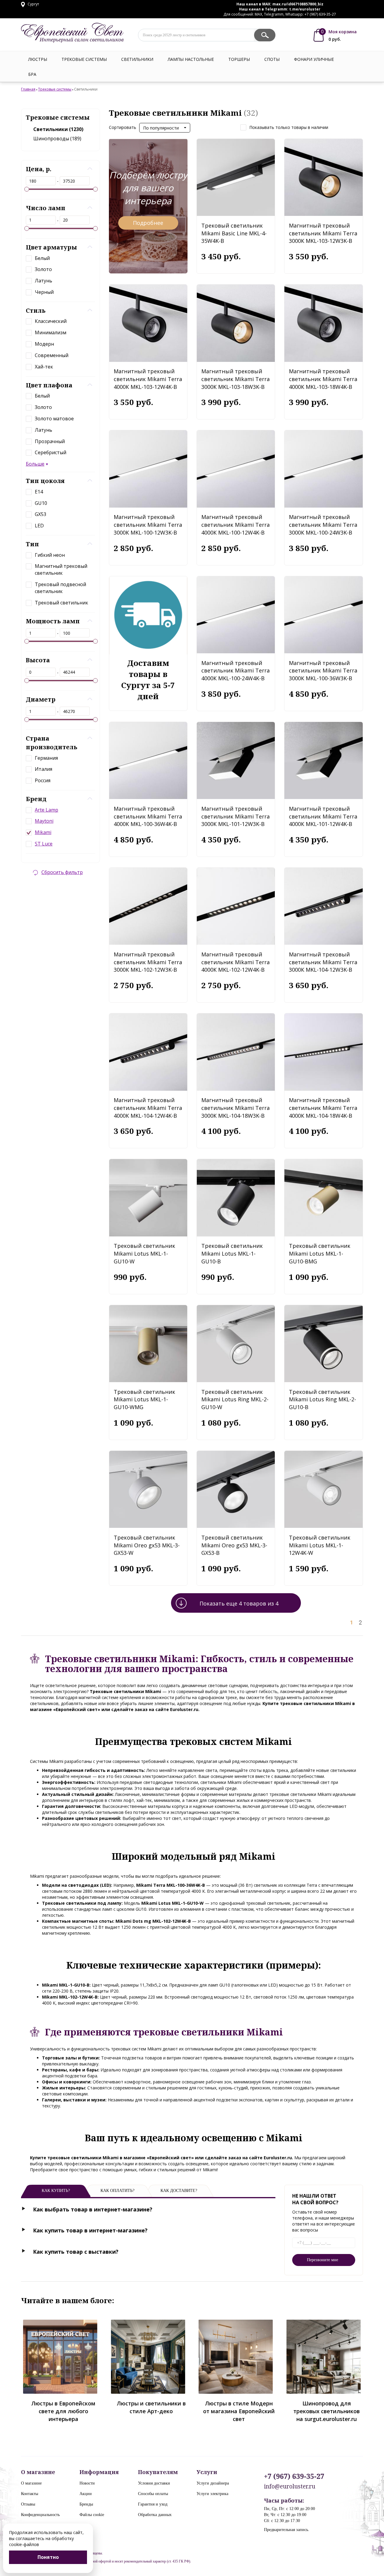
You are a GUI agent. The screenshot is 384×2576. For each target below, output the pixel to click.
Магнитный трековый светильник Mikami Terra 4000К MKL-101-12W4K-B (323, 816)
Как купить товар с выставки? (76, 2252)
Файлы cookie (92, 2515)
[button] (165, 128)
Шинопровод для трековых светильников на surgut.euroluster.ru (327, 2411)
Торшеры (239, 59)
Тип (32, 544)
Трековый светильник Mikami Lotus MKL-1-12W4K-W (320, 1545)
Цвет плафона (49, 385)
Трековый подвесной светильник (60, 588)
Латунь (43, 281)
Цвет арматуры (51, 247)
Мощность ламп (53, 621)
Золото (43, 269)
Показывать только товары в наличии (289, 127)
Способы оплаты (153, 2494)
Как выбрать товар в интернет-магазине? (93, 2209)
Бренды (86, 2504)
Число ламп (46, 208)
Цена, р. (39, 169)
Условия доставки (154, 2483)
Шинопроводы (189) (57, 139)
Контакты (30, 2494)
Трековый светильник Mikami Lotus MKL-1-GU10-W (144, 1253)
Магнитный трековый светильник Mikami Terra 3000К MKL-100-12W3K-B (148, 525)
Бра (32, 74)
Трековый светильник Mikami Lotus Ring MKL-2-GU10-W (235, 1399)
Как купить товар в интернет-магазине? (90, 2230)
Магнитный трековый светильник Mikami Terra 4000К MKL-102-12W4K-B (235, 962)
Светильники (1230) (58, 129)
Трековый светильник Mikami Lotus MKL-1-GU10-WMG (144, 1399)
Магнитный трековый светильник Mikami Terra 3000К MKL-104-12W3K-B (323, 962)
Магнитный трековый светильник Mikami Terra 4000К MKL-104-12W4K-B (148, 1108)
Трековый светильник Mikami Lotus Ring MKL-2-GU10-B (322, 1399)
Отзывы (28, 2504)
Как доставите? (179, 2191)
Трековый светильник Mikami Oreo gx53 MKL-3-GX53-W (147, 1545)
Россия (43, 780)
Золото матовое (54, 419)
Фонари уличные (314, 59)
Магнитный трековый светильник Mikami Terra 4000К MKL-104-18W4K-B (323, 1108)
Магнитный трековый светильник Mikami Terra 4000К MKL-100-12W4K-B (235, 525)
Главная (28, 89)
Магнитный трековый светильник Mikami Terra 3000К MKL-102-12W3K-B (148, 962)
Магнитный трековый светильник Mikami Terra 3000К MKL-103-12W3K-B (323, 233)
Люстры (38, 59)
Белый (42, 258)
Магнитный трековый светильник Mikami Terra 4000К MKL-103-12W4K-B (148, 379)
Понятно (48, 2557)
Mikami (43, 832)
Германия (46, 758)
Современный (52, 355)
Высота (38, 660)
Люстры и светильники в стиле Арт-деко (151, 2407)
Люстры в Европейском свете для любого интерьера (63, 2411)
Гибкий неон (50, 555)
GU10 (41, 503)
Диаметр (41, 699)
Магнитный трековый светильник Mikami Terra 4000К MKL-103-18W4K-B (323, 379)
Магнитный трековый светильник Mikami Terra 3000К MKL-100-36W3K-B (323, 671)
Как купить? (56, 2191)
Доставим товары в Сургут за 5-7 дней (148, 680)
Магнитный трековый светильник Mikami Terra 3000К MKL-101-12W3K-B (235, 816)
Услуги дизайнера (213, 2483)
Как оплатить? (117, 2191)
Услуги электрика (212, 2494)
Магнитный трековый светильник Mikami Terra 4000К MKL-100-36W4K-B (148, 816)
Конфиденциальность (40, 2515)
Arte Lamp (46, 810)
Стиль (36, 310)
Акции (86, 2494)
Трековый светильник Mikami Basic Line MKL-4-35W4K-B (234, 233)
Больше (35, 464)
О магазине (31, 2483)
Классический (51, 321)
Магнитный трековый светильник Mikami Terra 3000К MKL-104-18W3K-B (235, 1108)
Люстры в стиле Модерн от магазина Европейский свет (239, 2411)
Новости (87, 2483)
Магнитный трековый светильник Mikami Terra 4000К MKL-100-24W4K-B (235, 671)
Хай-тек (44, 367)
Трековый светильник (61, 603)
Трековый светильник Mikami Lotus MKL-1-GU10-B (232, 1253)
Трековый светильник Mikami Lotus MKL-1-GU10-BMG (320, 1253)
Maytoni (44, 821)
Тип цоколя (45, 481)
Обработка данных (155, 2515)
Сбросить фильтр (62, 872)
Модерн (44, 344)
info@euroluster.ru (290, 2486)
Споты (272, 59)
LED (39, 526)
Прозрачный (50, 441)
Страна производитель (52, 743)
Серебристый (51, 452)
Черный (44, 292)
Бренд (36, 799)
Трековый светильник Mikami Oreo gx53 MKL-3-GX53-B (234, 1545)
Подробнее (148, 223)
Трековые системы (84, 59)
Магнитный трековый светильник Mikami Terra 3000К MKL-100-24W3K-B (323, 525)
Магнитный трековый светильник (61, 569)
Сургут (33, 4)
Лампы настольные (191, 59)
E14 (39, 492)
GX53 (40, 514)
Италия (43, 769)
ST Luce (44, 844)
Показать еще (239, 1603)
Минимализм (51, 332)
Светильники (137, 59)
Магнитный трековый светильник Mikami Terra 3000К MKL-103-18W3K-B (235, 379)
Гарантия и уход (153, 2504)
